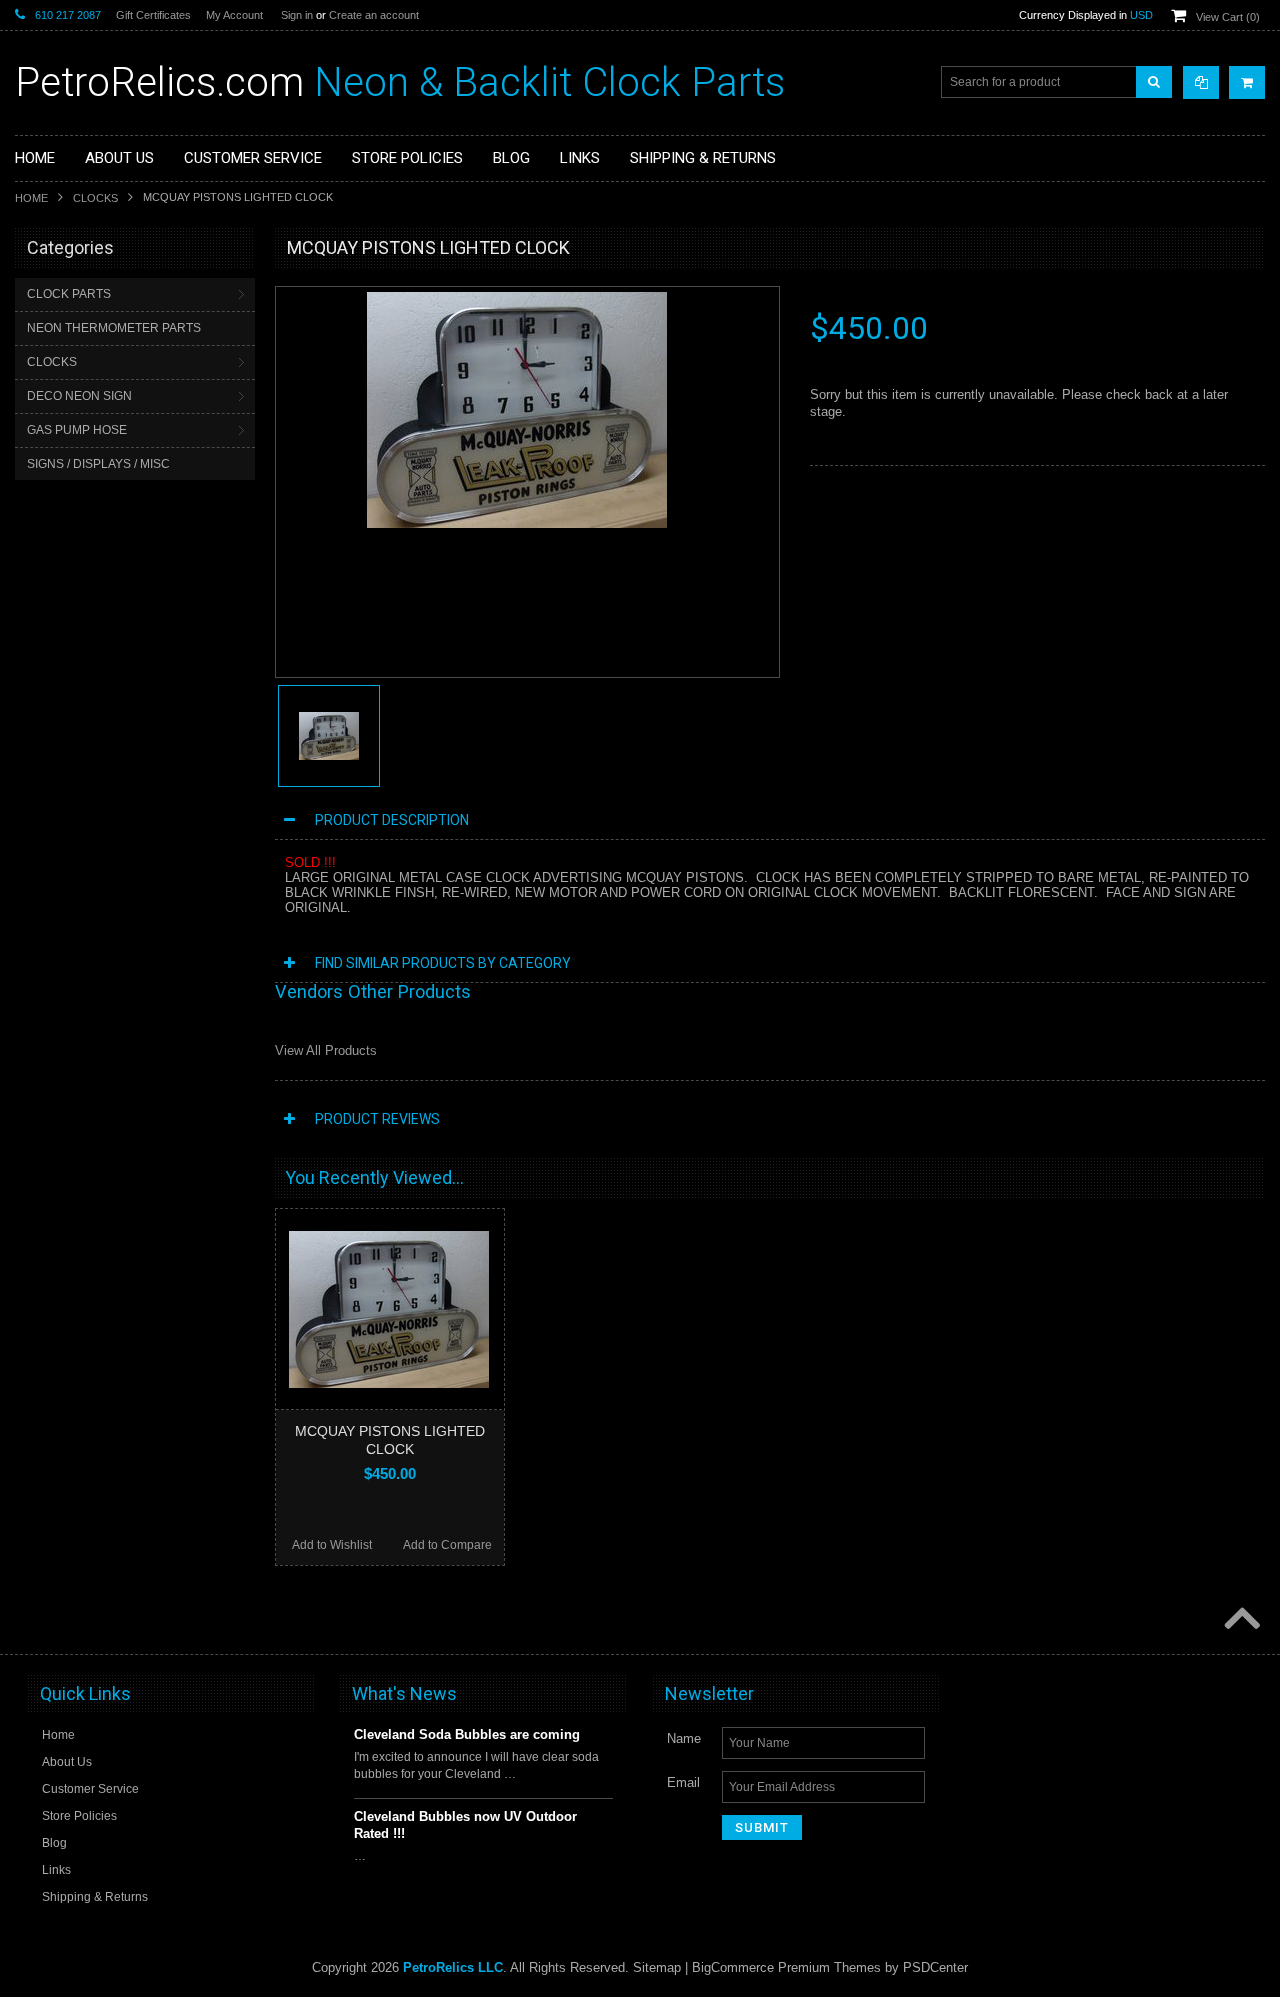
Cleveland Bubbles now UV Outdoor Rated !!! (465, 1825)
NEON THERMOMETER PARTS (114, 328)
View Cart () (1228, 17)
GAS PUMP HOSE (77, 430)
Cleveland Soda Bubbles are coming (467, 1734)
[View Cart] (1247, 82)
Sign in (297, 15)
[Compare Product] (1201, 82)
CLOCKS (95, 198)
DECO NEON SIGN (79, 396)
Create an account (374, 15)
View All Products (326, 1050)
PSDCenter (935, 1967)
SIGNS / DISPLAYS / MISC (98, 464)
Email (683, 1782)
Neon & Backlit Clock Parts (400, 82)
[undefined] (517, 523)
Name (684, 1738)
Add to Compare (447, 1545)
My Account (234, 15)
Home (31, 198)
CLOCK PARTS (69, 294)
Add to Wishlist (332, 1545)
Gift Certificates (153, 15)
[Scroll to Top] (1240, 1620)
